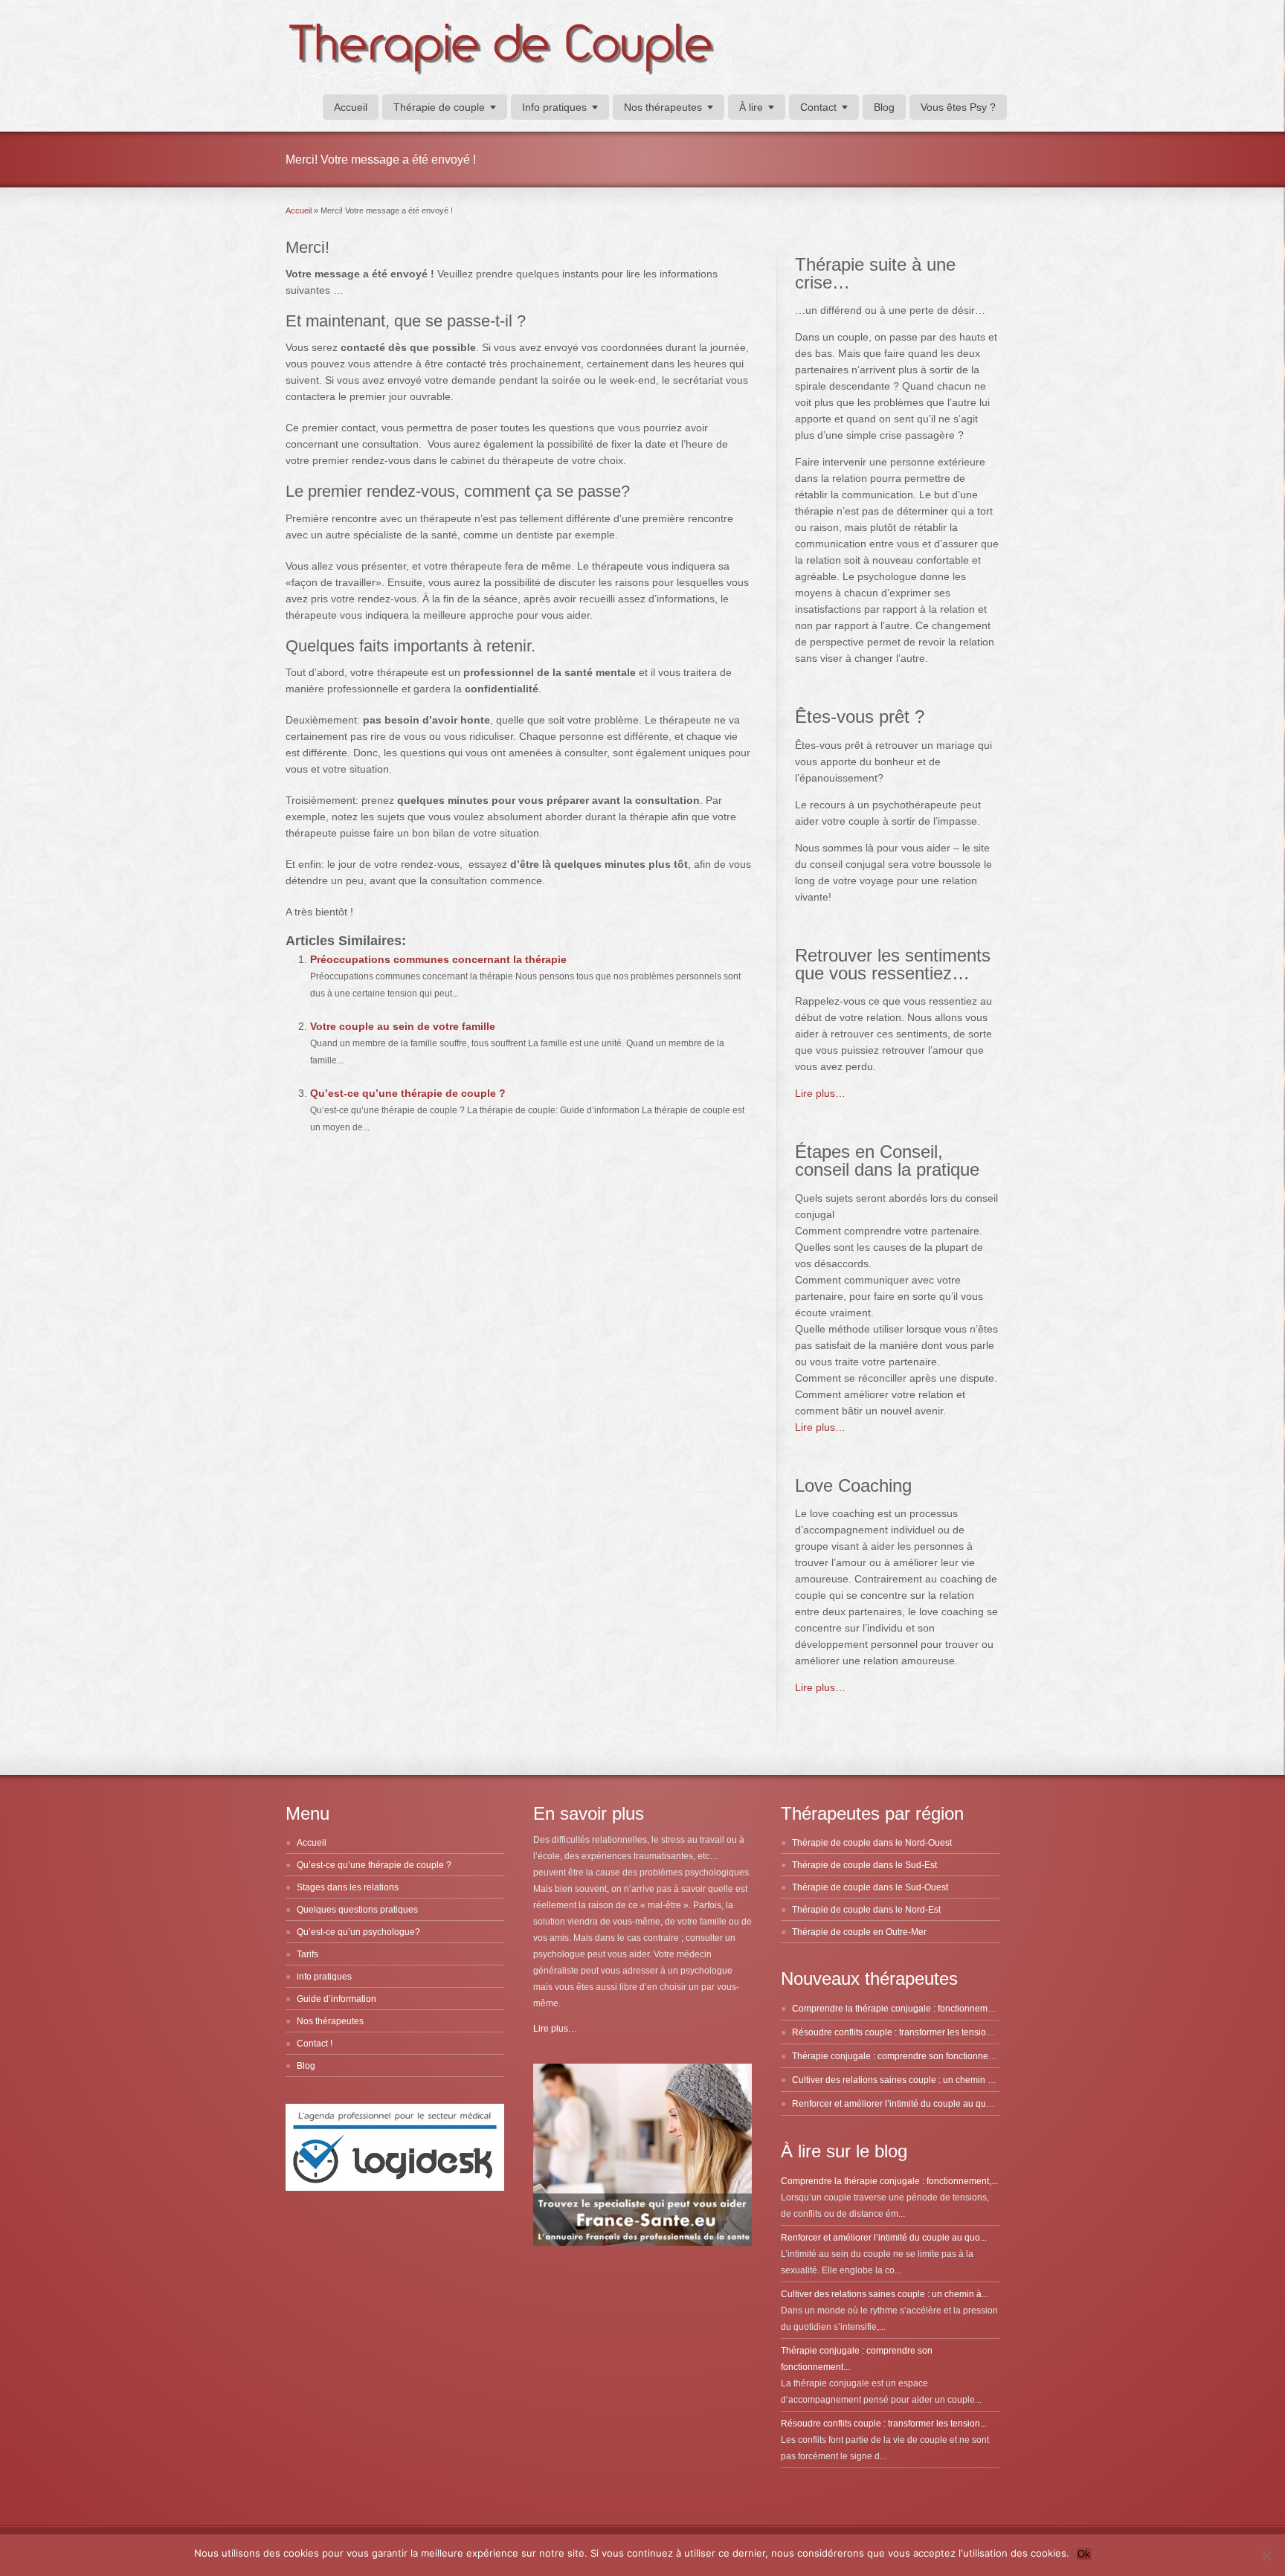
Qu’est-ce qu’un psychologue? (358, 1932)
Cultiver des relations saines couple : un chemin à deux (904, 2080)
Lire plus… (820, 1093)
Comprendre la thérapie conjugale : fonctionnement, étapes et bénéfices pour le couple (968, 2009)
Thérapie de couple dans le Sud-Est (864, 1865)
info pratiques (324, 1977)
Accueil (351, 107)
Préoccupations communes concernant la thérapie (438, 959)
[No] (1266, 2555)
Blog (884, 107)
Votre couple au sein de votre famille (403, 1026)
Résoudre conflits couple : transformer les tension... (884, 2424)
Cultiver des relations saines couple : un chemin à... (885, 2294)
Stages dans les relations (348, 1887)
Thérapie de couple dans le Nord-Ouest (872, 1843)
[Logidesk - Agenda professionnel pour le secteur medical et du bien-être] (395, 2188)
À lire (751, 107)
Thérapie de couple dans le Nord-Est (866, 1910)
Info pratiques (554, 107)
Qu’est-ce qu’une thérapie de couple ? (408, 1093)
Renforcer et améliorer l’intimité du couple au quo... (884, 2238)
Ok (1084, 2554)
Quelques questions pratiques (357, 1910)
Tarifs (307, 1954)
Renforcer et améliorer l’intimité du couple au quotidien (903, 2104)
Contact (818, 107)
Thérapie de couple (439, 107)
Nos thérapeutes (663, 107)
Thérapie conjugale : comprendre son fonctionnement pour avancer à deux (943, 2056)
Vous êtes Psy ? (958, 107)
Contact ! (315, 2044)
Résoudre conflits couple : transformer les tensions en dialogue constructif (941, 2032)
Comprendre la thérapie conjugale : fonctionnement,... (889, 2181)
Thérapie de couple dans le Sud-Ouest (870, 1887)
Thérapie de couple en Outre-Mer (859, 1932)
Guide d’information (336, 1999)
